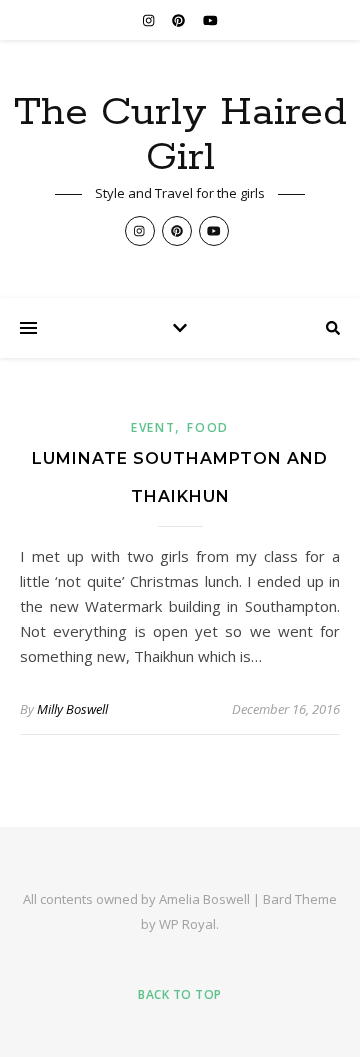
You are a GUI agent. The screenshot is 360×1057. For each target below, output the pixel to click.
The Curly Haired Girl (180, 135)
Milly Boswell (72, 709)
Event (153, 427)
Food (208, 427)
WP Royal (187, 924)
